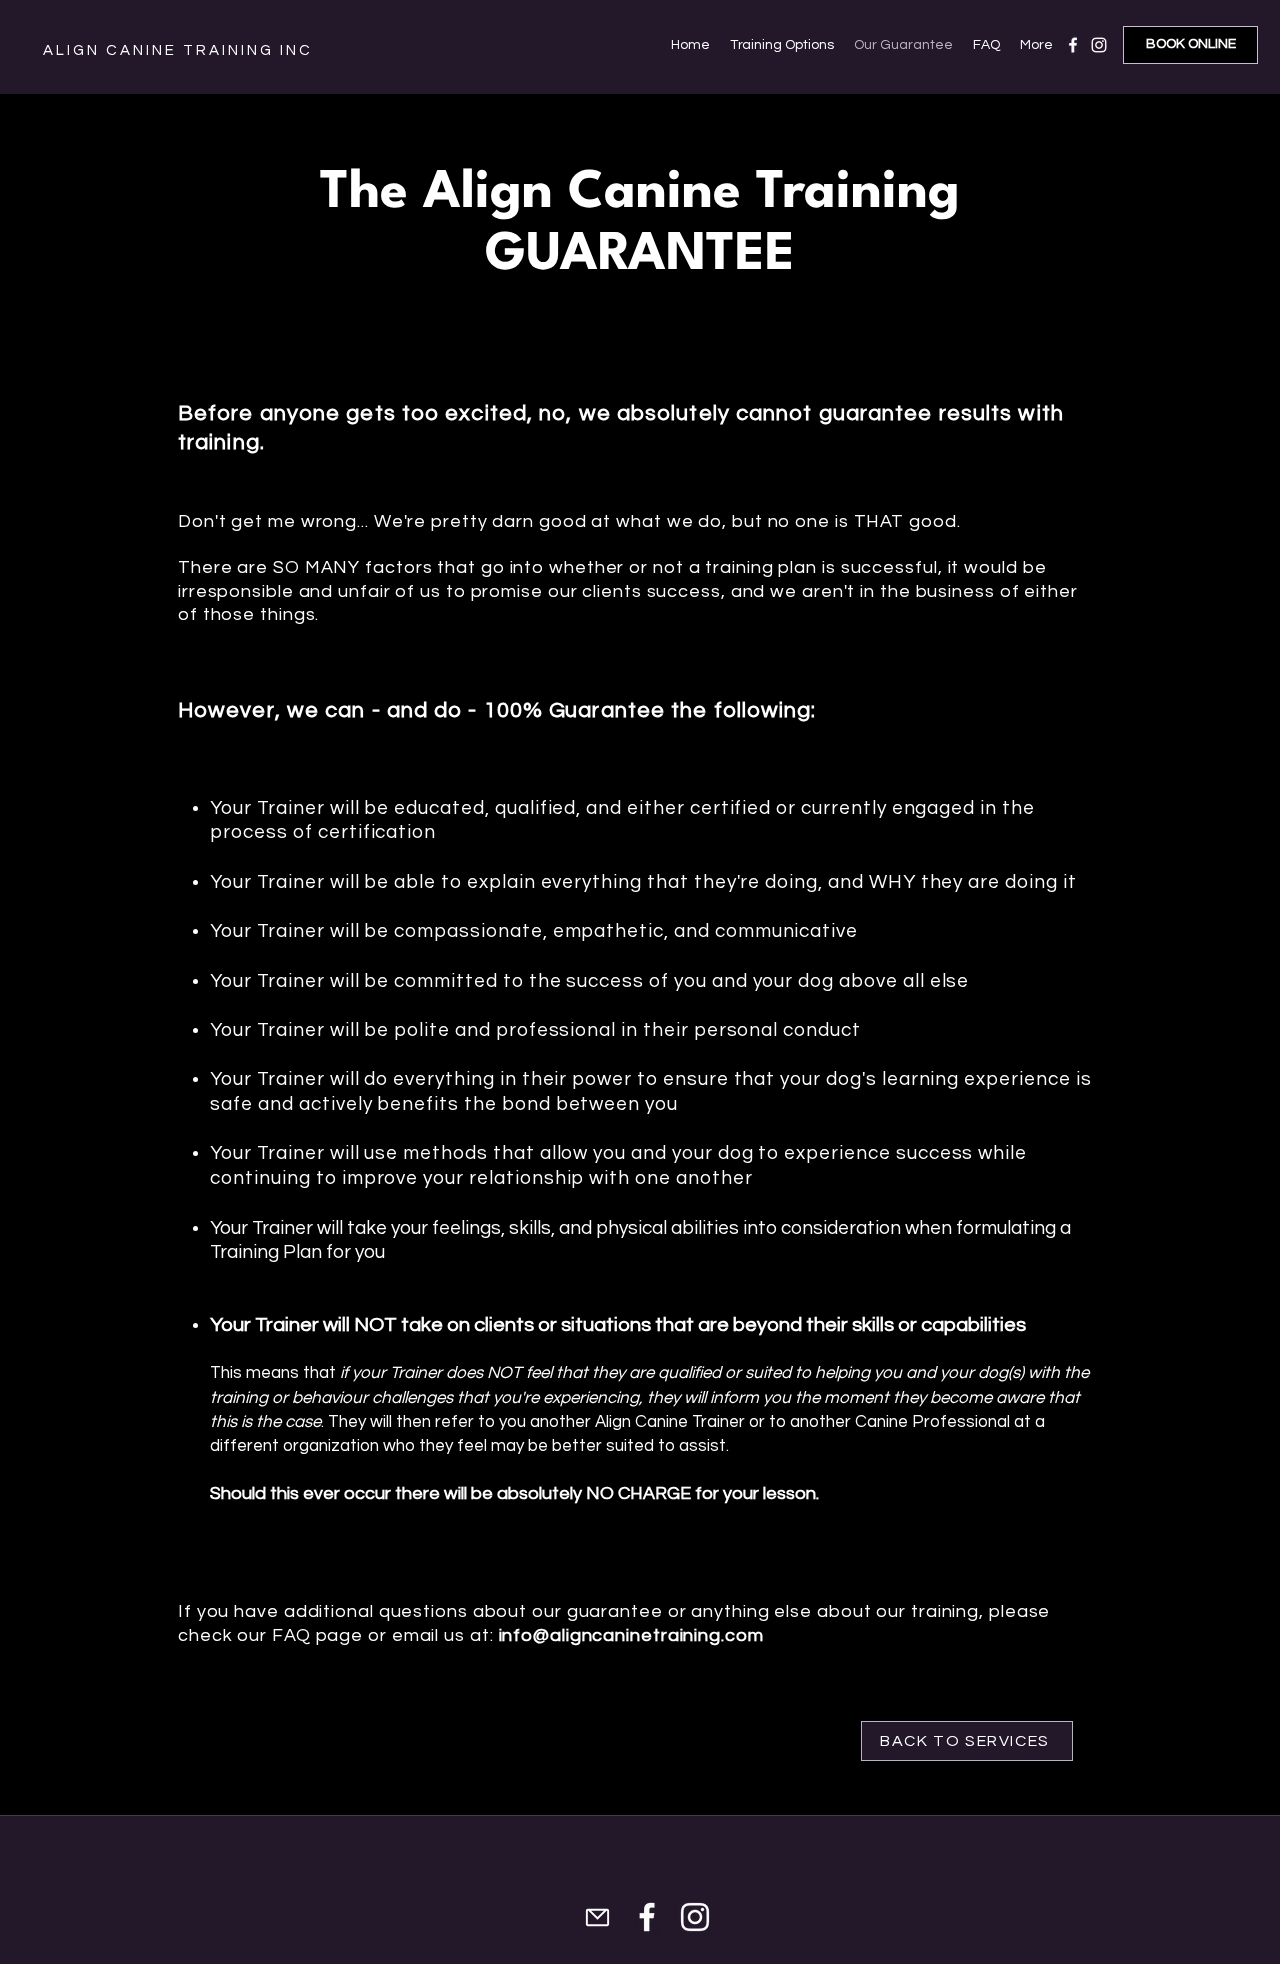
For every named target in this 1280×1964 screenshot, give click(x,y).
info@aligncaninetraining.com (631, 1635)
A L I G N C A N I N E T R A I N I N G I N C (176, 50)
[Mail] (597, 1917)
